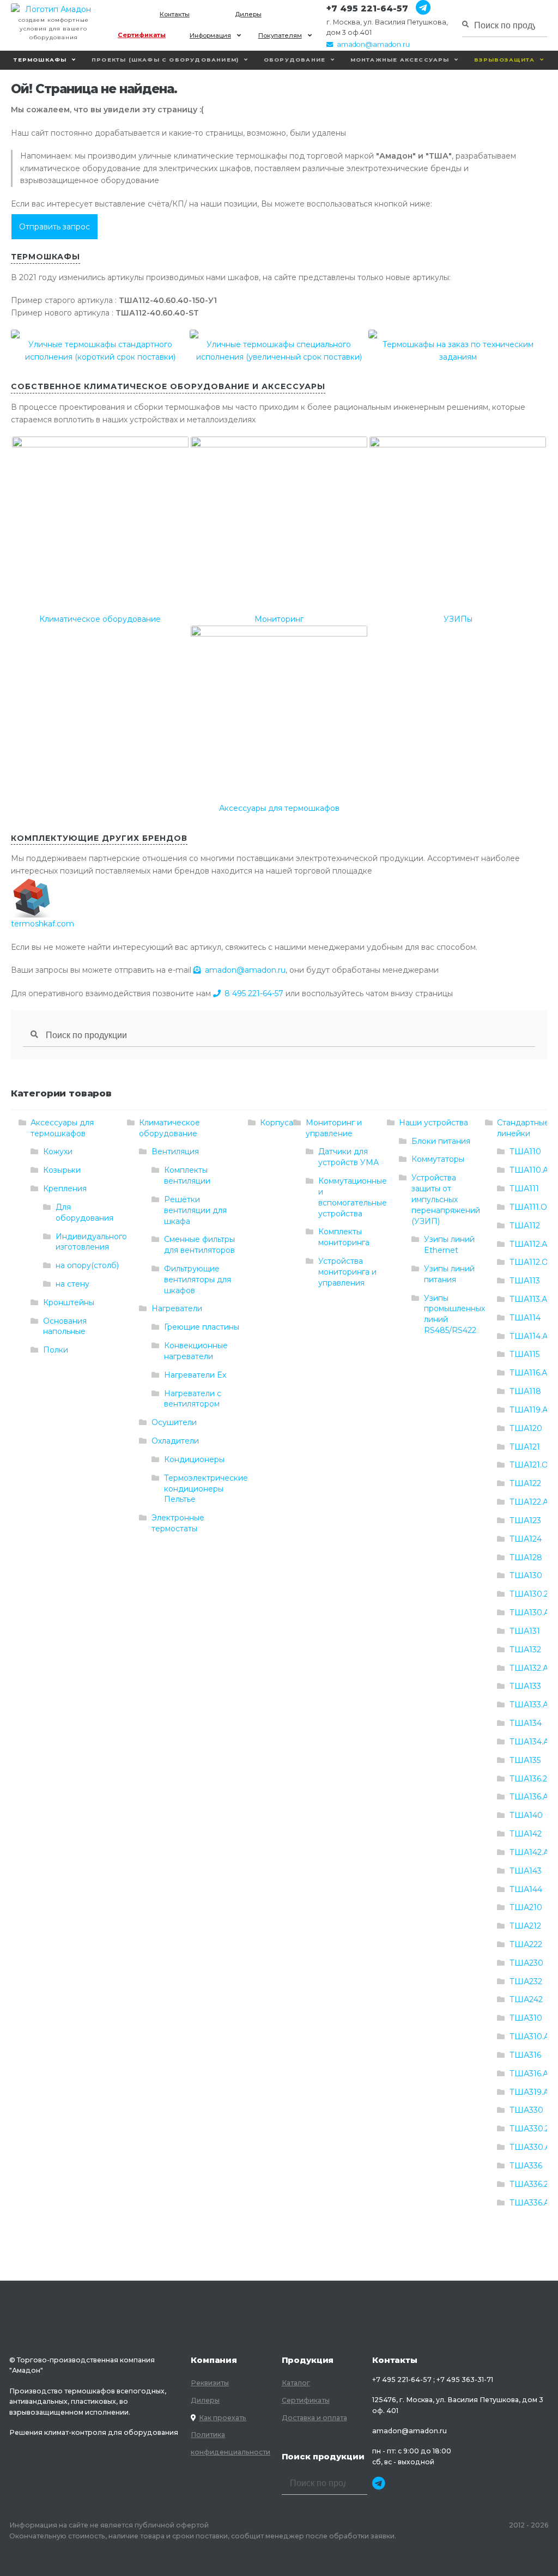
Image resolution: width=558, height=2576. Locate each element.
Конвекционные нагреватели (196, 1351)
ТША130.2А (532, 1594)
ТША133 (525, 1686)
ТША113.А (528, 1299)
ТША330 (526, 2110)
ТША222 (526, 1944)
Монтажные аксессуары (400, 60)
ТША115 (524, 1354)
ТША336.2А (532, 2184)
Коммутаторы (438, 1159)
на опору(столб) (87, 1265)
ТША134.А (529, 1742)
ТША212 (525, 1926)
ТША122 (525, 1483)
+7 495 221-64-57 (367, 8)
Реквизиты (210, 2383)
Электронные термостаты (178, 1523)
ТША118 (525, 1391)
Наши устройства (433, 1123)
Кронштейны (69, 1302)
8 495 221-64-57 (254, 993)
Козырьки (62, 1170)
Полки (56, 1350)
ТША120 (526, 1428)
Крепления (65, 1189)
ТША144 (526, 1889)
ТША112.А (528, 1244)
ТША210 (526, 1907)
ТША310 (526, 2018)
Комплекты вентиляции (187, 1175)
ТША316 (525, 2055)
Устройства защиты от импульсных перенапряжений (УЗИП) (446, 1199)
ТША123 (525, 1520)
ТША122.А (529, 1502)
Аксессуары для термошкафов (62, 1128)
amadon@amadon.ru (373, 44)
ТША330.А (530, 2147)
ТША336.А (529, 2203)
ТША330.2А (532, 2129)
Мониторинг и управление (334, 1128)
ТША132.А (529, 1668)
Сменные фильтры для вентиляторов (199, 1245)
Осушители (174, 1422)
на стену (72, 1284)
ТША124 (526, 1539)
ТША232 (526, 1981)
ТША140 (526, 1815)
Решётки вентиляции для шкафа (195, 1210)
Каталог (296, 2383)
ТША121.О (529, 1465)
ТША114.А (529, 1336)
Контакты (175, 14)
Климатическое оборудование (169, 1128)
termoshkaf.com (43, 924)
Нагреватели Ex (195, 1375)
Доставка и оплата (314, 2418)
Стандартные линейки (523, 1128)
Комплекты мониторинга (344, 1237)
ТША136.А (529, 1797)
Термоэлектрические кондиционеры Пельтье (206, 1489)
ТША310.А (529, 2036)
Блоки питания (441, 1141)
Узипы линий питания (449, 1274)
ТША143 (526, 1871)
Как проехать (223, 2418)
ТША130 (526, 1575)
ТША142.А (529, 1852)
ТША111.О (528, 1207)
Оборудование (295, 60)
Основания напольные (65, 1326)
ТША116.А (528, 1373)
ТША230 (526, 1963)
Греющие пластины (202, 1327)
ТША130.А (529, 1613)
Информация (210, 35)
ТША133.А (529, 1705)
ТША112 (525, 1226)
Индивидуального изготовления (91, 1242)
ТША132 (525, 1650)
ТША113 (525, 1281)
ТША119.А (529, 1410)
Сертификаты (142, 35)
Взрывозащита (504, 60)
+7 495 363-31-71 (465, 2380)
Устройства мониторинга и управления (347, 1272)
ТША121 (525, 1447)
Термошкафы (40, 60)
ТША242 (526, 1999)
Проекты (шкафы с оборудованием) (165, 60)
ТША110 (525, 1151)
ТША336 (526, 2166)
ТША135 (525, 1760)
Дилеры (248, 14)
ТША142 (526, 1834)
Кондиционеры (194, 1459)
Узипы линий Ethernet (449, 1245)
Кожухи (58, 1151)
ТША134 (526, 1723)
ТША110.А (529, 1170)
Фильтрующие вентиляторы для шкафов (198, 1280)
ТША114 (525, 1318)
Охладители (175, 1441)
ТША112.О (529, 1262)
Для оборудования (84, 1213)
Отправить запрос (54, 227)
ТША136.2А (531, 1779)
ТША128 (526, 1557)
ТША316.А (529, 2074)
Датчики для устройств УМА (348, 1157)
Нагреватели (177, 1308)
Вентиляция (175, 1151)
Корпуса (277, 1123)
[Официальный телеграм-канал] (419, 8)
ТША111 (524, 1189)
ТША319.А (529, 2092)
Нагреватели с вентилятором (193, 1399)
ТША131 (525, 1631)
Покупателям (280, 35)
